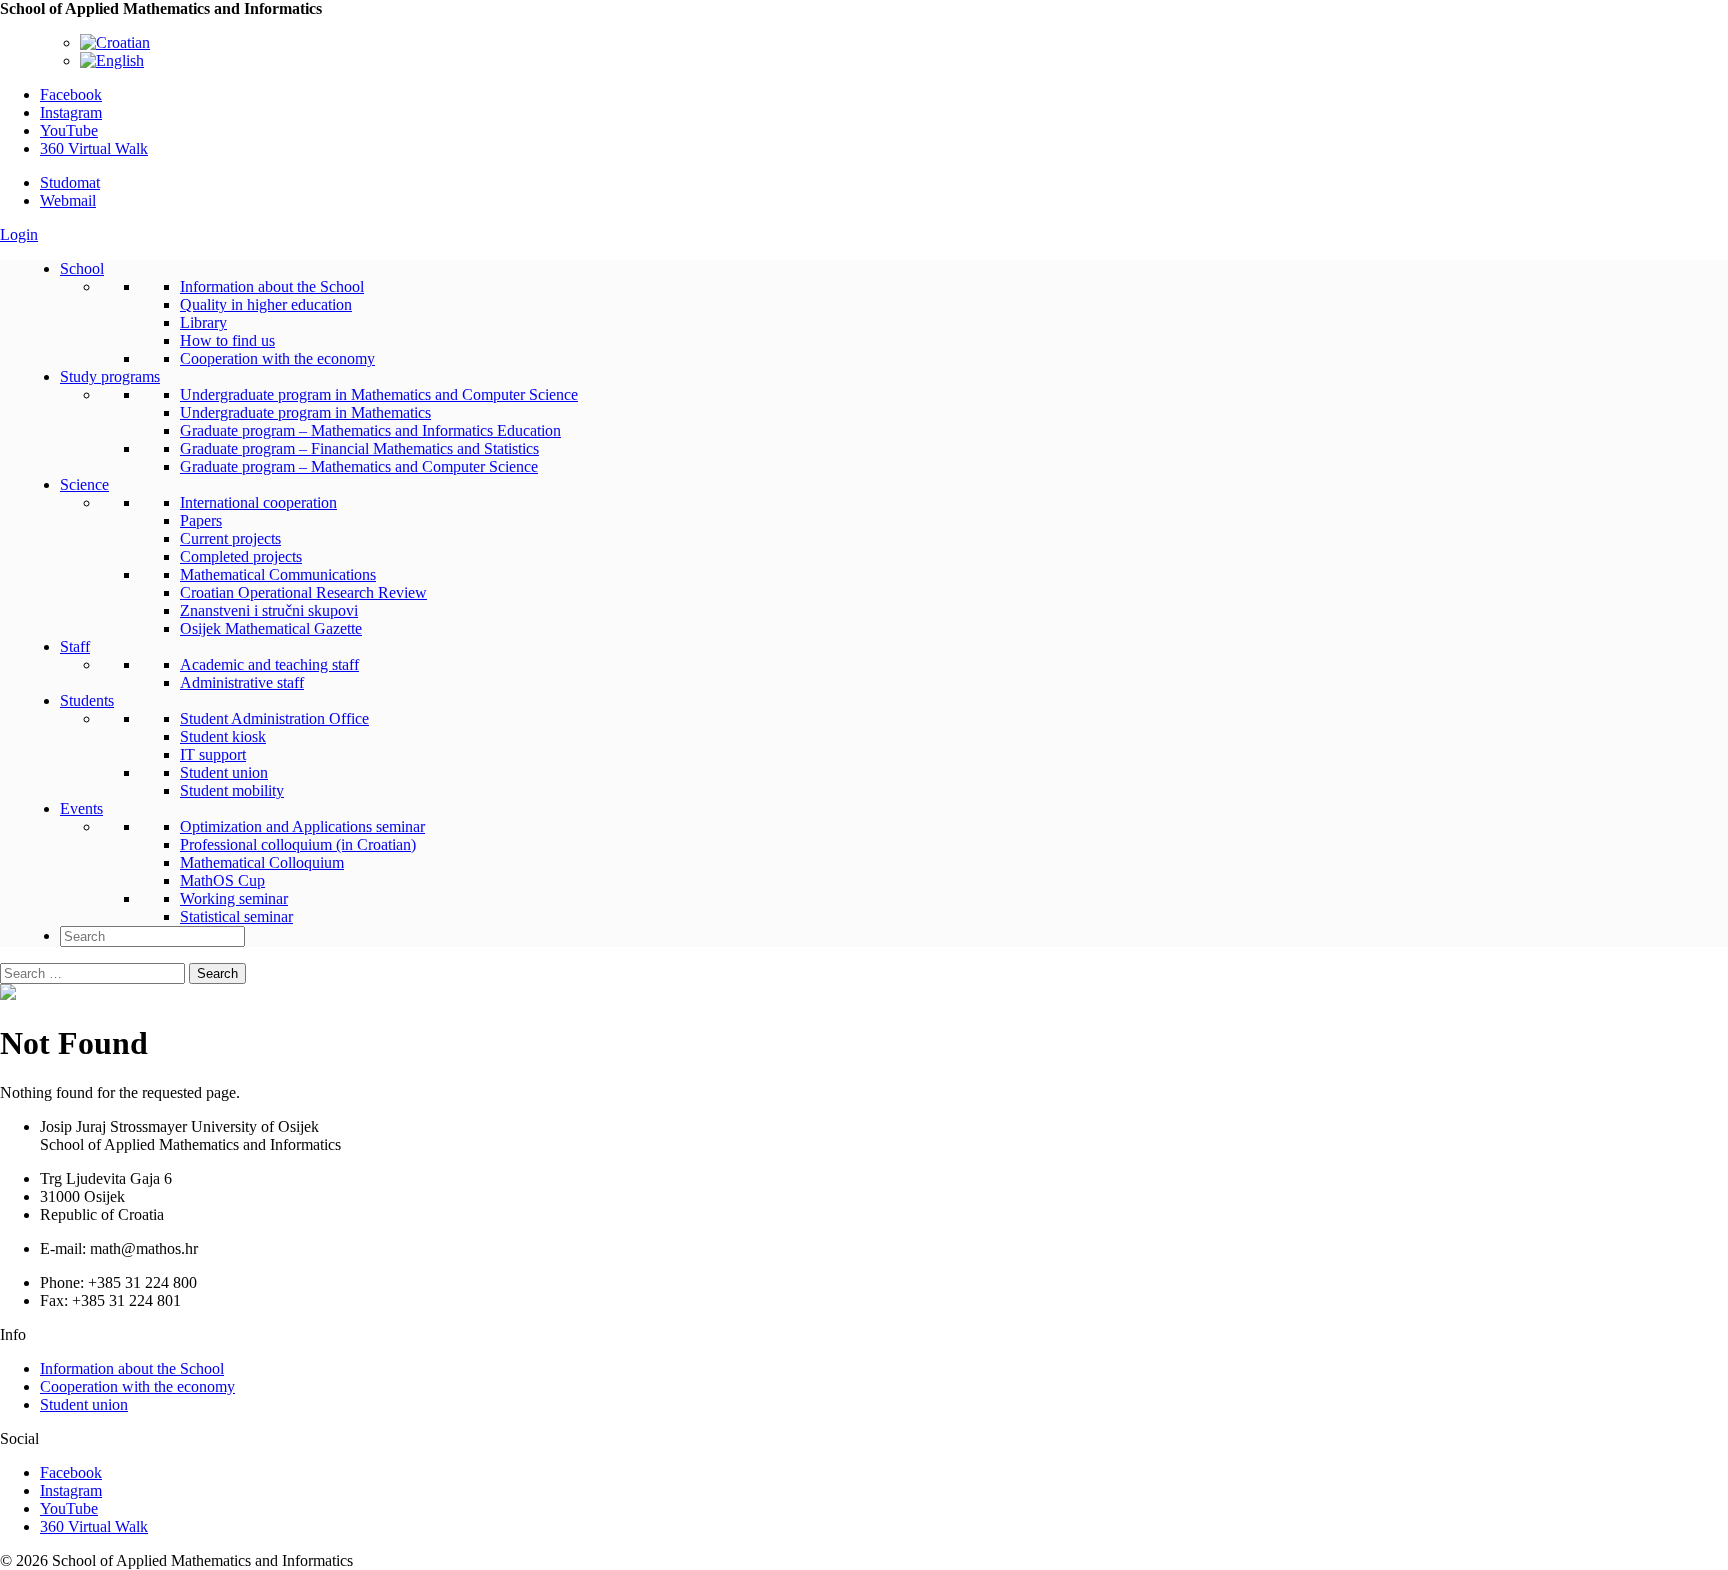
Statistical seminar (236, 916)
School (82, 268)
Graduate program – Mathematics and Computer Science (359, 466)
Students (87, 700)
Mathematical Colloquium (262, 862)
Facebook (71, 94)
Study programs (110, 376)
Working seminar (234, 898)
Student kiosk (223, 736)
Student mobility (232, 790)
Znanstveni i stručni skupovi (269, 610)
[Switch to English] (112, 60)
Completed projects (241, 556)
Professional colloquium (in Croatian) (298, 844)
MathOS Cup (222, 880)
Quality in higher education (266, 304)
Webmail (68, 200)
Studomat (70, 182)
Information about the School (272, 286)
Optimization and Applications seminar (302, 826)
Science (84, 484)
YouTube (69, 130)
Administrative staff (242, 682)
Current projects (230, 538)
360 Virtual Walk (94, 148)
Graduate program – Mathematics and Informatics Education (370, 430)
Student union (224, 772)
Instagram (71, 112)
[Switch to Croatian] (115, 42)
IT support (213, 754)
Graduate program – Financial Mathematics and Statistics (359, 448)
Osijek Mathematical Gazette (271, 628)
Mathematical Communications (278, 574)
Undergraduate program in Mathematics (305, 412)
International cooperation (258, 502)
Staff (75, 646)
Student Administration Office (274, 718)
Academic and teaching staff (269, 664)
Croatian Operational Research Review (303, 592)
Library (203, 322)
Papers (201, 520)
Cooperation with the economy (277, 358)
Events (81, 808)
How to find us (227, 340)
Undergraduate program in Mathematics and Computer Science (379, 394)
